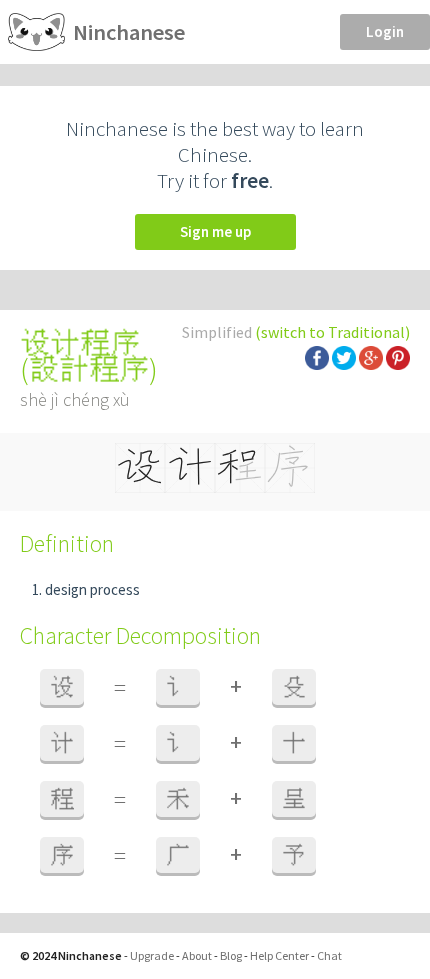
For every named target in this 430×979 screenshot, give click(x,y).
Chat (329, 955)
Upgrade (152, 955)
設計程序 (89, 369)
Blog (231, 955)
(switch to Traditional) (332, 332)
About (197, 955)
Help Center (279, 955)
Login (385, 31)
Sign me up (215, 231)
